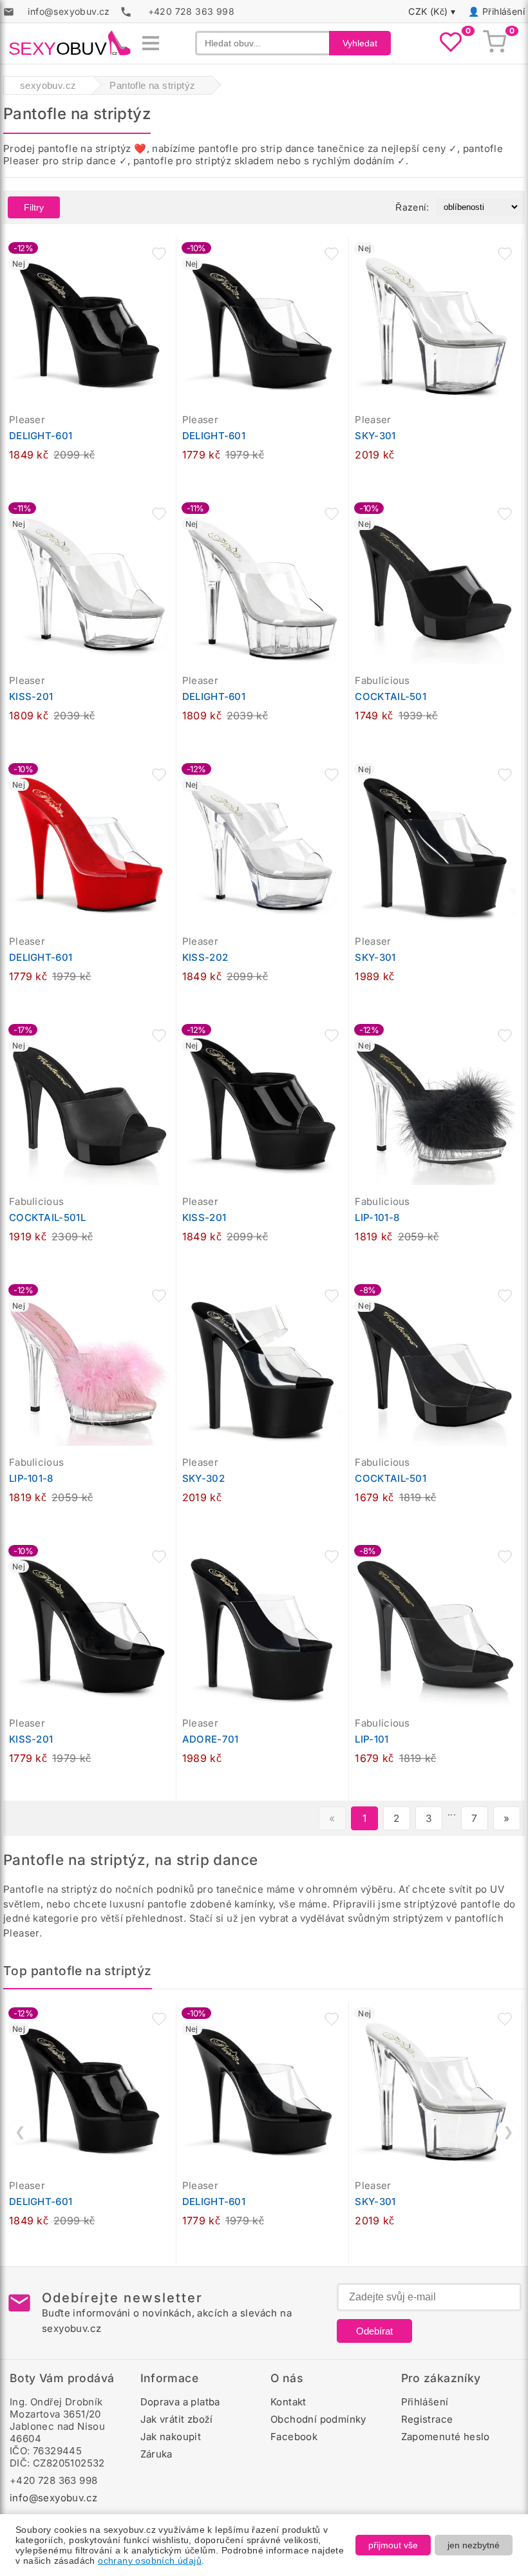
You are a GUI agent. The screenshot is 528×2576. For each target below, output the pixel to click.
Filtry (34, 207)
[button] (159, 254)
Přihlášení (504, 11)
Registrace (427, 2419)
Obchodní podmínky (318, 2419)
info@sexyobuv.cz (53, 2498)
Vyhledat (360, 43)
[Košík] (495, 43)
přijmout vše (393, 2545)
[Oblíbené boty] (451, 43)
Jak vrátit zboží (177, 2419)
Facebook (294, 2437)
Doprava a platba (180, 2402)
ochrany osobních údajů (150, 2561)
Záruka (156, 2454)
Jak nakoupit (171, 2437)
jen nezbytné (474, 2545)
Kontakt (288, 2402)
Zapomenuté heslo (446, 2437)
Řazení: (412, 207)
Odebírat (374, 2331)
